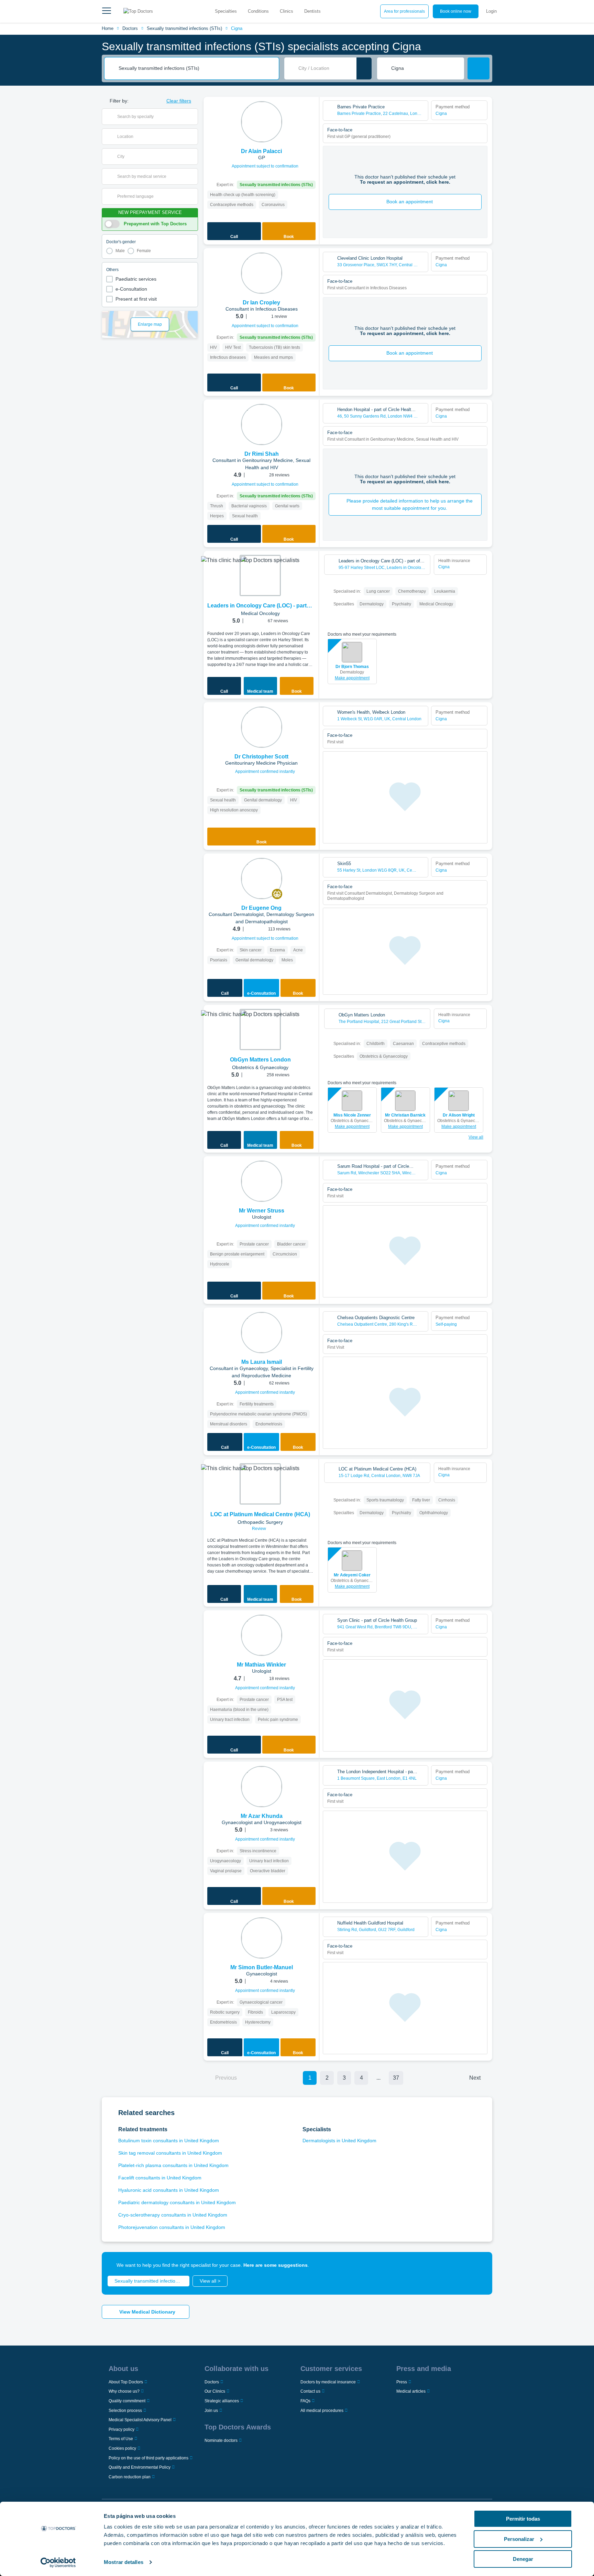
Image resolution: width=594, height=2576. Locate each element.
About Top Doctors (126, 2382)
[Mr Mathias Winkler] (262, 1635)
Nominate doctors (221, 2440)
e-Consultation (131, 289)
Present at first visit (136, 299)
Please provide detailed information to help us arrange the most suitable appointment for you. (410, 504)
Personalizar (519, 2539)
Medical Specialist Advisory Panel (140, 2420)
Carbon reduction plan (130, 2477)
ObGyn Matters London (260, 1060)
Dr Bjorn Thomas (352, 667)
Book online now (456, 11)
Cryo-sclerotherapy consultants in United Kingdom (173, 2215)
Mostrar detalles (124, 2562)
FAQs (305, 2401)
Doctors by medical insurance (328, 2382)
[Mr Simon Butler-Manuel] (262, 1938)
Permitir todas (523, 2519)
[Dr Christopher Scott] (262, 727)
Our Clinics (215, 2391)
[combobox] (196, 68)
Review (260, 1529)
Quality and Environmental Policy (140, 2467)
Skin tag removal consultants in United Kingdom (170, 2153)
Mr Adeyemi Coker (352, 1575)
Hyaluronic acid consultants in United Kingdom (169, 2190)
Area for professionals (404, 11)
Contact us (310, 2391)
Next (475, 2078)
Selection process (125, 2411)
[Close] (479, 2265)
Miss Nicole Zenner (352, 1115)
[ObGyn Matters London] (260, 1030)
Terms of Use (121, 2439)
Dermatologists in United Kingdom (339, 2141)
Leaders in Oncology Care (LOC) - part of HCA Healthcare (260, 606)
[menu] (107, 11)
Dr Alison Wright (459, 1115)
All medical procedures (322, 2411)
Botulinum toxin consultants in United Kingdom (169, 2141)
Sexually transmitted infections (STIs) (184, 28)
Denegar (523, 2559)
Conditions (258, 11)
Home (108, 28)
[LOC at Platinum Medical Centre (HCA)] (260, 1484)
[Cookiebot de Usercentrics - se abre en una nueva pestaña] (58, 2563)
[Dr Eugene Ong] (262, 879)
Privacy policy (122, 2429)
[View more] (311, 111)
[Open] (193, 117)
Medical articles (411, 2391)
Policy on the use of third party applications (148, 2458)
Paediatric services (136, 279)
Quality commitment (127, 2401)
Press (402, 2382)
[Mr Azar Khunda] (262, 1787)
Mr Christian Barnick (405, 1115)
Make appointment (352, 678)
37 (396, 2078)
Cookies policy (122, 2448)
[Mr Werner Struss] (262, 1181)
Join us (211, 2411)
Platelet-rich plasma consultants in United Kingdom (173, 2165)
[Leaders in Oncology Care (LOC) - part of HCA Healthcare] (260, 575)
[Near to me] (364, 68)
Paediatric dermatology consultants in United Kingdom (177, 2202)
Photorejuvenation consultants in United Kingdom (172, 2227)
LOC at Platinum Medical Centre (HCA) (260, 1514)
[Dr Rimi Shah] (262, 424)
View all (476, 1137)
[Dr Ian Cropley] (262, 273)
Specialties (226, 11)
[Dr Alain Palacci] (262, 122)
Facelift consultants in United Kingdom (160, 2178)
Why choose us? (124, 2391)
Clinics (287, 11)
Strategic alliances (222, 2401)
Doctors (130, 28)
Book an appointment (410, 202)
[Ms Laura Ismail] (262, 1333)
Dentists (312, 11)
